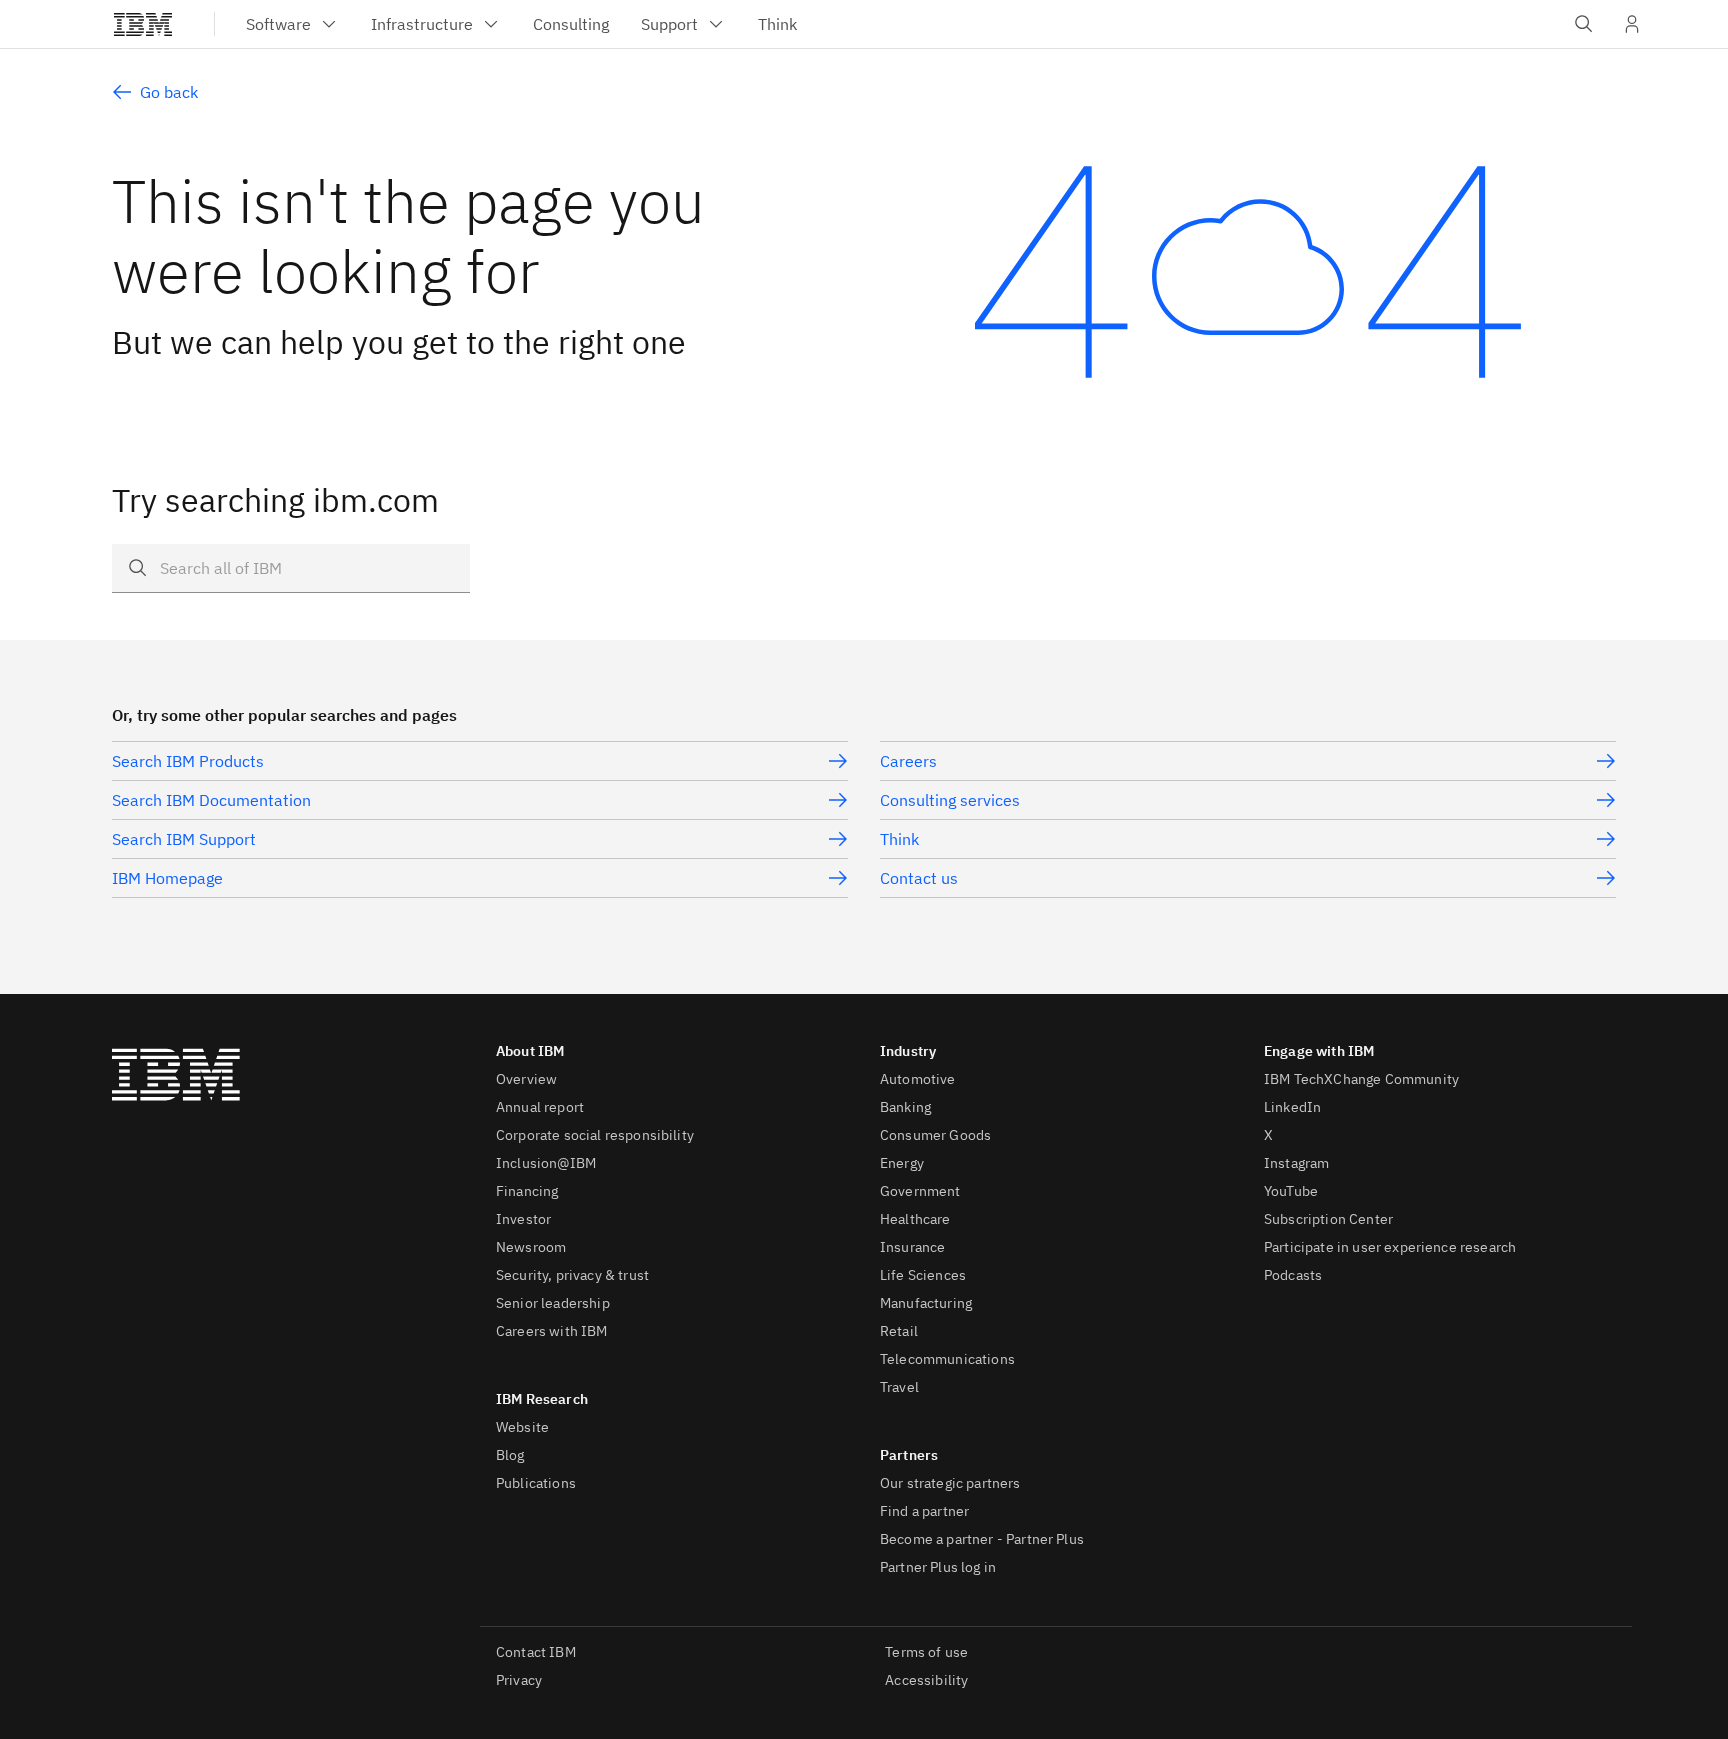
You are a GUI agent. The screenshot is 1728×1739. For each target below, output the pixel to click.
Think (899, 839)
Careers (908, 761)
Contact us (919, 878)
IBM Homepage (167, 878)
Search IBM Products (188, 761)
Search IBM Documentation (211, 800)
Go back (169, 92)
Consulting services (950, 800)
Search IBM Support (184, 839)
